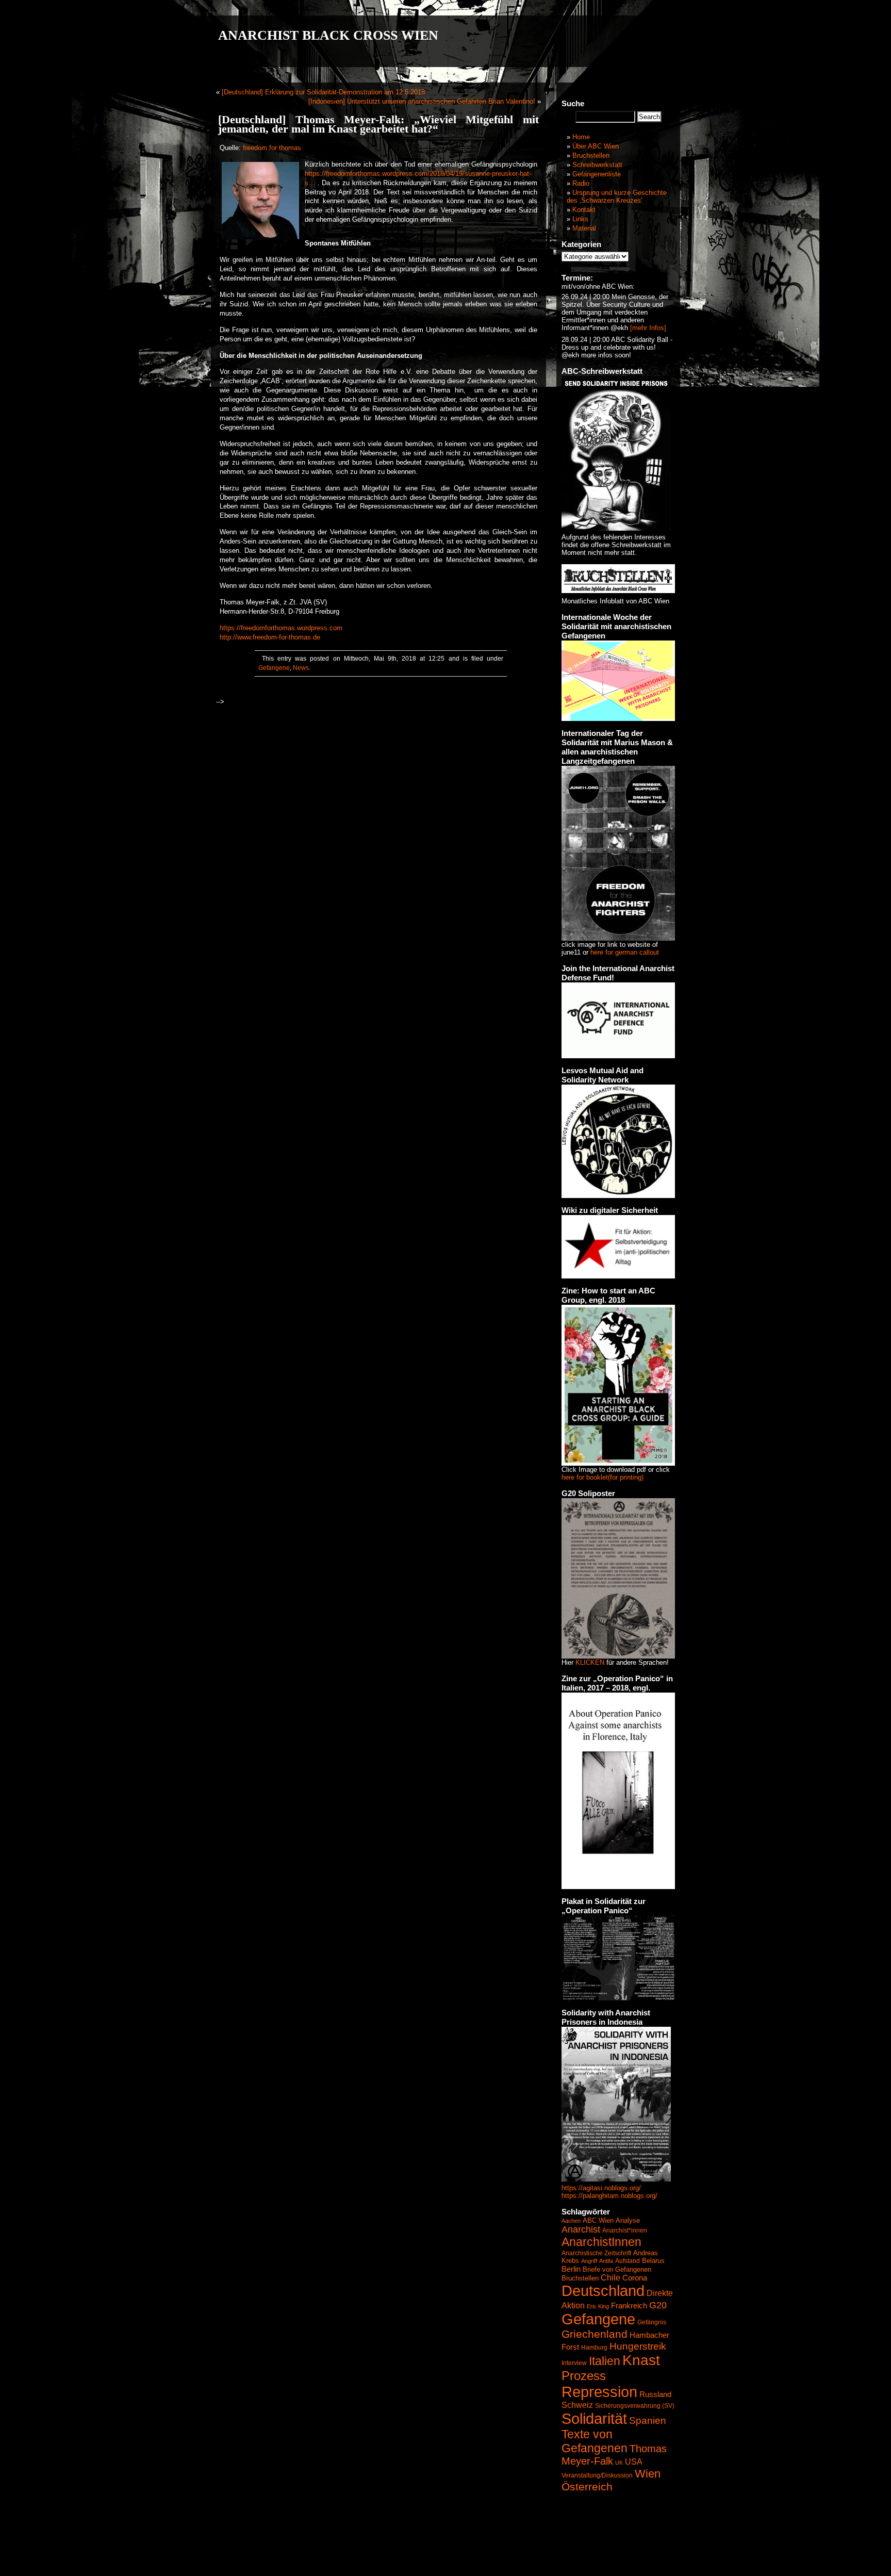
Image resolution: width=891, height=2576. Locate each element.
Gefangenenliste (597, 174)
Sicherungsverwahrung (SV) (635, 2406)
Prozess (584, 2376)
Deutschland (603, 2291)
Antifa (606, 2261)
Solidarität (594, 2418)
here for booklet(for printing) (603, 1477)
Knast (641, 2360)
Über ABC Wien (596, 146)
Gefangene (274, 668)
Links (580, 219)
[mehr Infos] (647, 328)
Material (584, 228)
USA (634, 2462)
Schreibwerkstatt (597, 165)
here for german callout (625, 952)
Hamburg (594, 2348)
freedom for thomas (272, 148)
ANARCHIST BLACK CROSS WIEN (328, 35)
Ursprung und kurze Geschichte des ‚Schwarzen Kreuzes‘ (617, 196)
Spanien (648, 2421)
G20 (658, 2305)
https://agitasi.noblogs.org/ (601, 2188)
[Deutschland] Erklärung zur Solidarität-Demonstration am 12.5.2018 (323, 92)
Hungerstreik (638, 2346)
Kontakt (584, 210)
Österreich (587, 2487)
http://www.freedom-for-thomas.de (270, 637)
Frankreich (629, 2306)
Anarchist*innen (625, 2230)
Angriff (589, 2261)
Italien (605, 2361)
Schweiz (577, 2405)
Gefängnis (652, 2322)
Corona (635, 2278)
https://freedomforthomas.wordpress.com (281, 628)
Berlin (571, 2269)
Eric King (598, 2306)
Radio (581, 183)
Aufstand (628, 2261)
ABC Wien (598, 2220)
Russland (655, 2394)
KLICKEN (590, 1662)
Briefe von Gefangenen (617, 2269)
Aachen (571, 2221)
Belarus (653, 2261)
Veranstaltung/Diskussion (597, 2475)
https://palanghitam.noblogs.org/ (609, 2196)
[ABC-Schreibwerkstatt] (616, 528)
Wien (648, 2474)
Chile (610, 2278)
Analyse (628, 2220)
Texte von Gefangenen (595, 2441)
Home (581, 137)
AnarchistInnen (601, 2242)
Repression (599, 2392)
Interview (574, 2363)
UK (619, 2463)
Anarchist (581, 2229)
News (301, 668)
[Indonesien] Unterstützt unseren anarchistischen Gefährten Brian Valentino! (422, 101)
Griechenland (595, 2334)
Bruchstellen (591, 155)
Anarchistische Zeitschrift (596, 2253)
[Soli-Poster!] (616, 2179)
